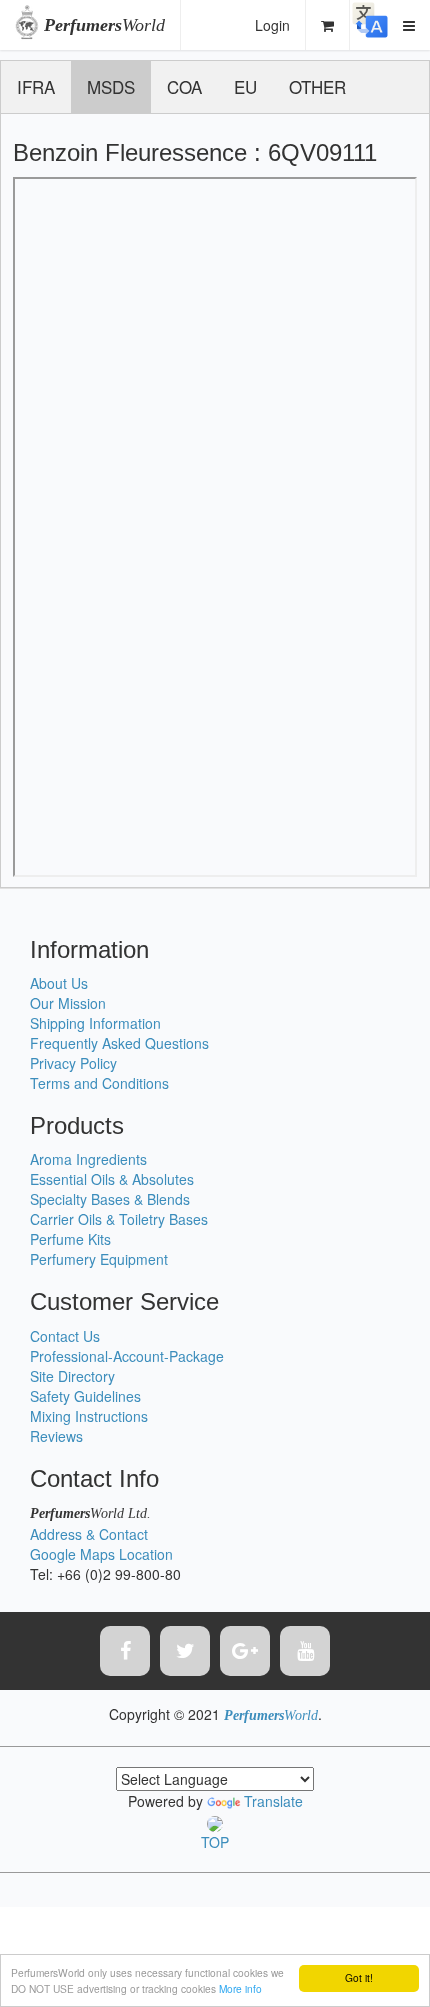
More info (240, 1988)
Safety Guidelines (85, 1396)
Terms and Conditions (99, 1083)
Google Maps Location (101, 1554)
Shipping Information (95, 1023)
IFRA (36, 86)
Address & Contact (89, 1534)
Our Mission (68, 1003)
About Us (59, 983)
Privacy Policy (73, 1063)
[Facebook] (125, 1651)
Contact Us (65, 1336)
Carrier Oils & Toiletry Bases (119, 1219)
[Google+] (245, 1651)
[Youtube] (305, 1651)
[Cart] (328, 25)
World (104, 25)
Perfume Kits (70, 1239)
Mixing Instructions (89, 1416)
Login (272, 25)
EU (245, 86)
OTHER (317, 86)
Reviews (56, 1436)
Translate (273, 1801)
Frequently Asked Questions (119, 1043)
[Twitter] (185, 1651)
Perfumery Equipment (99, 1259)
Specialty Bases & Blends (110, 1199)
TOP (215, 1841)
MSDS (111, 86)
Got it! (359, 1977)
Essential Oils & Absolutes (112, 1179)
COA (184, 86)
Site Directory (72, 1376)
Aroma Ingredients (88, 1159)
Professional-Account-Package (127, 1356)
